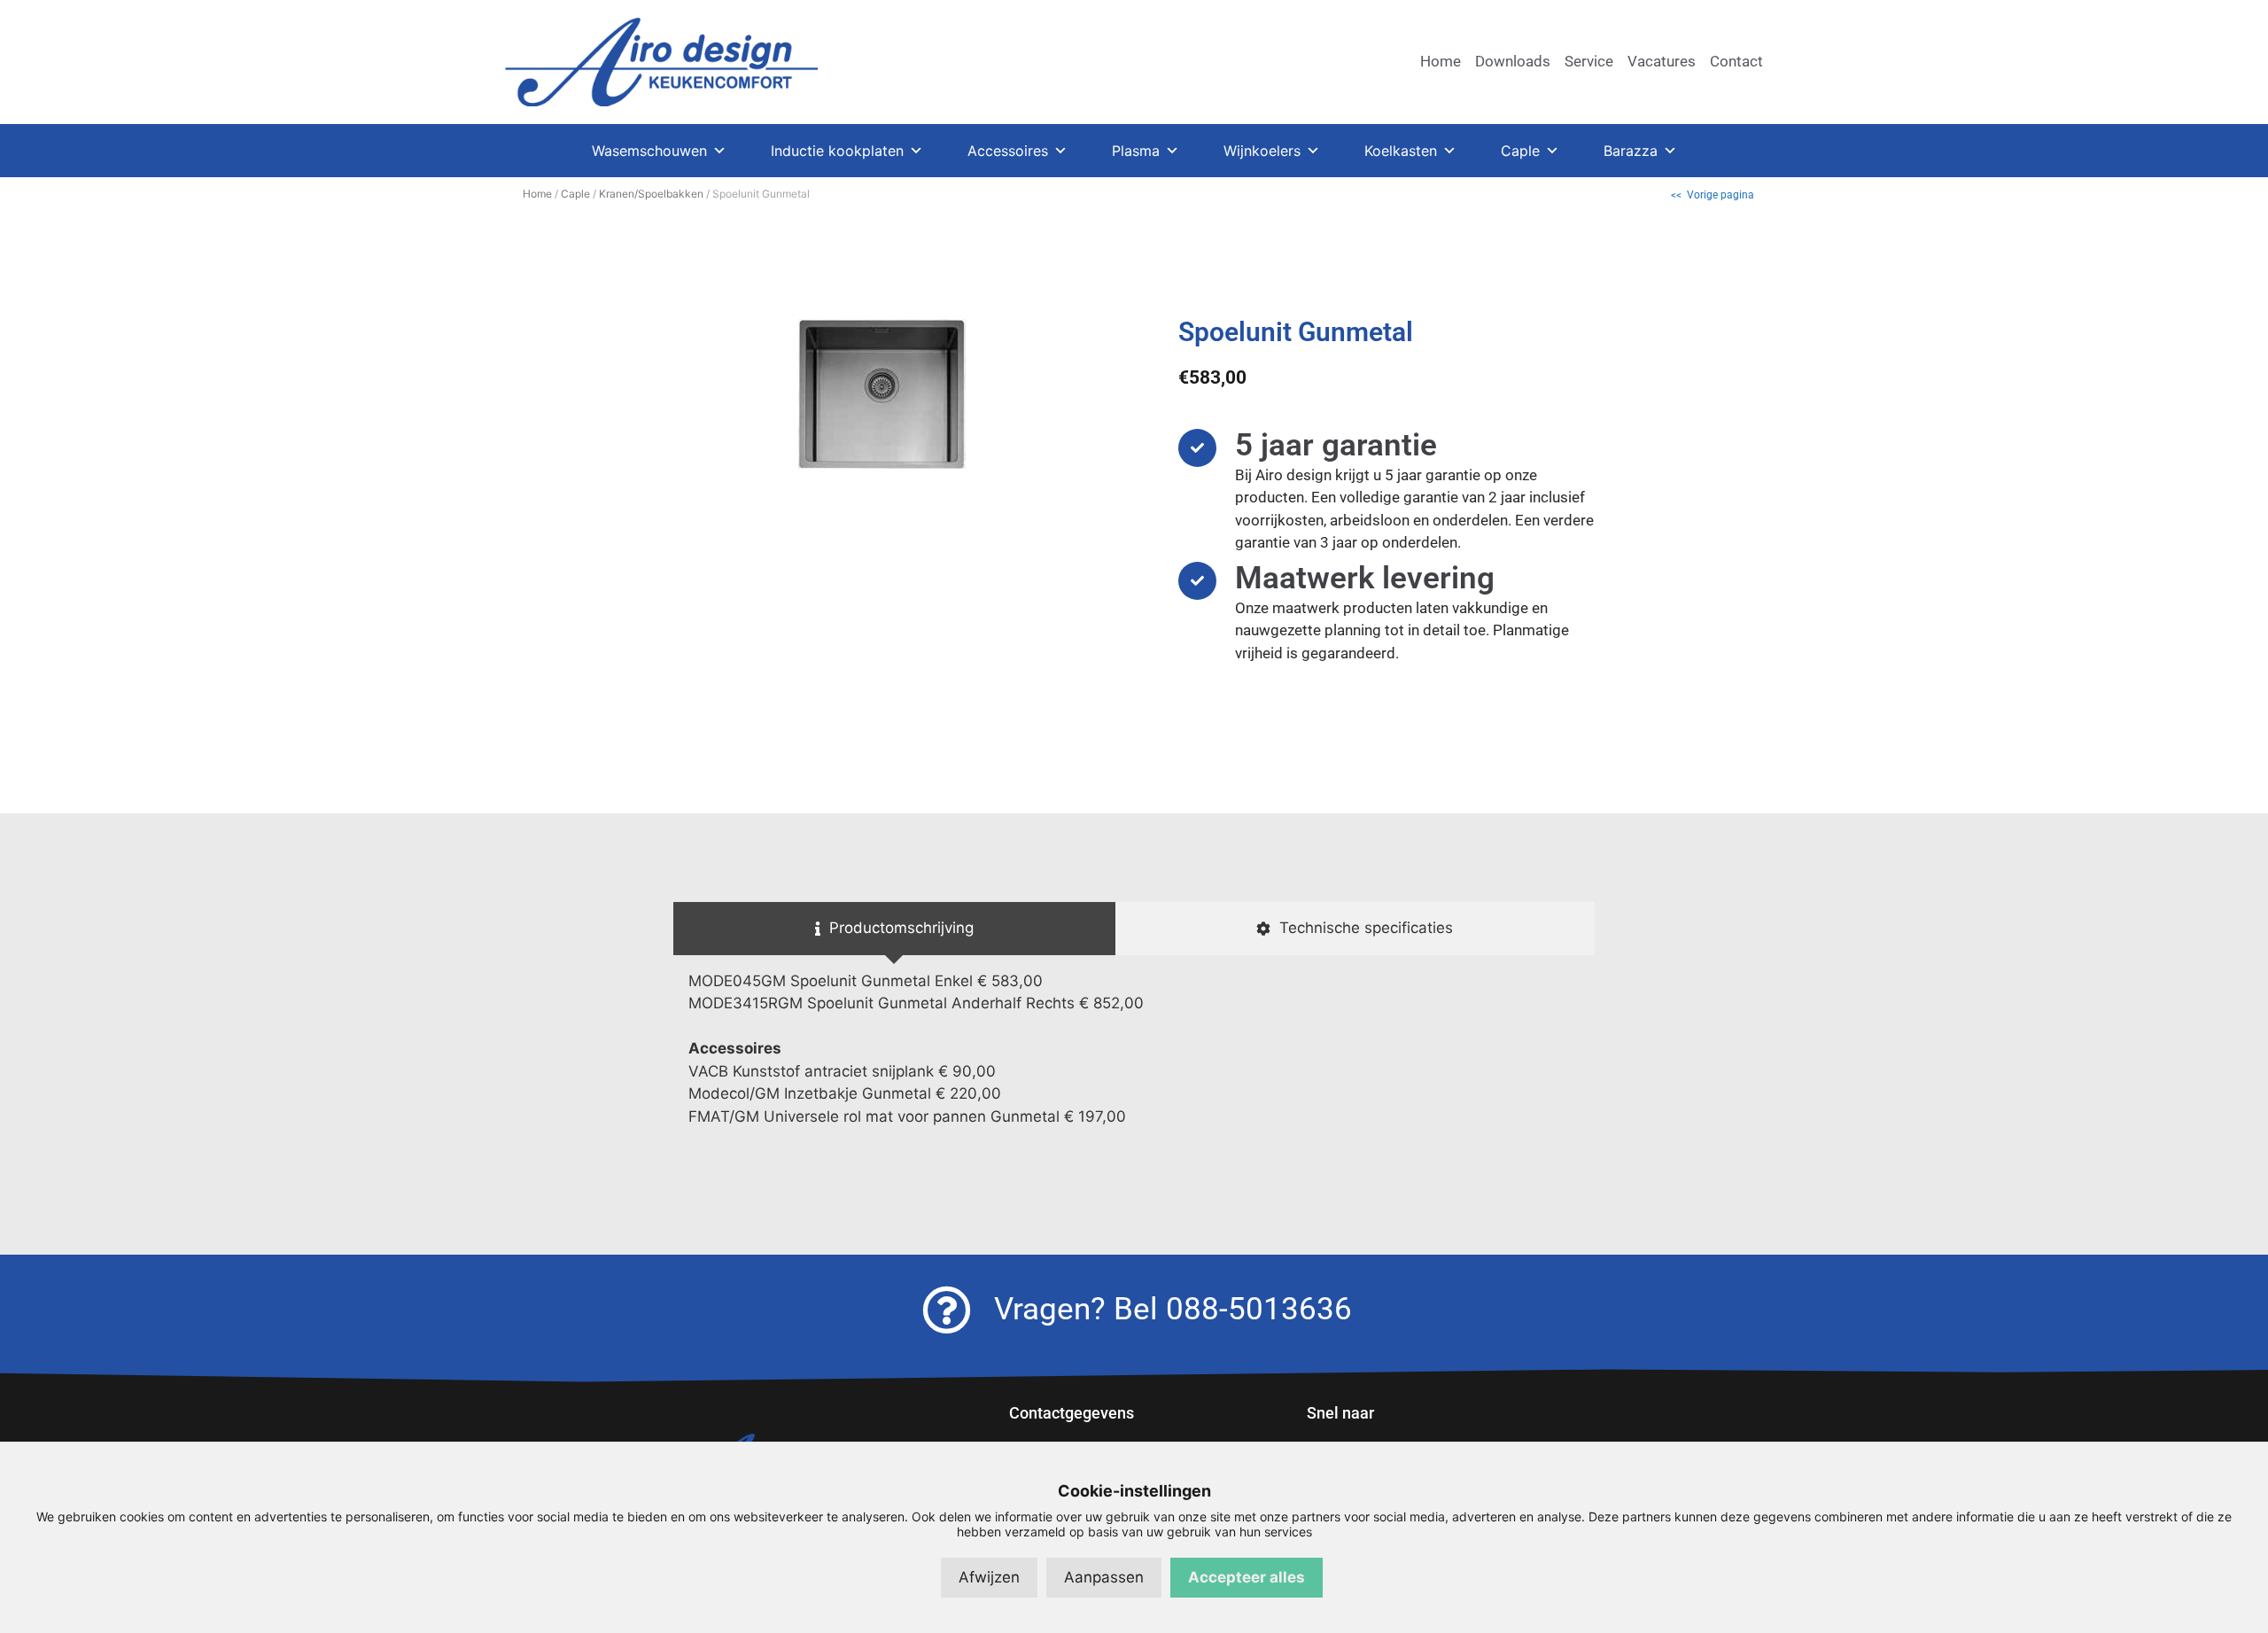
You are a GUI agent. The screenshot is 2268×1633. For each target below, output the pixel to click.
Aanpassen (1104, 1577)
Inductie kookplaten (837, 151)
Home (537, 194)
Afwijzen (989, 1577)
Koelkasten (1401, 151)
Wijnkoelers (1262, 151)
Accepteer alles (1247, 1577)
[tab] (894, 929)
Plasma (1136, 151)
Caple (1520, 151)
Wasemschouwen (649, 151)
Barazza (1631, 151)
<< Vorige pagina (1713, 195)
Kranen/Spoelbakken (651, 194)
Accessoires (1008, 151)
